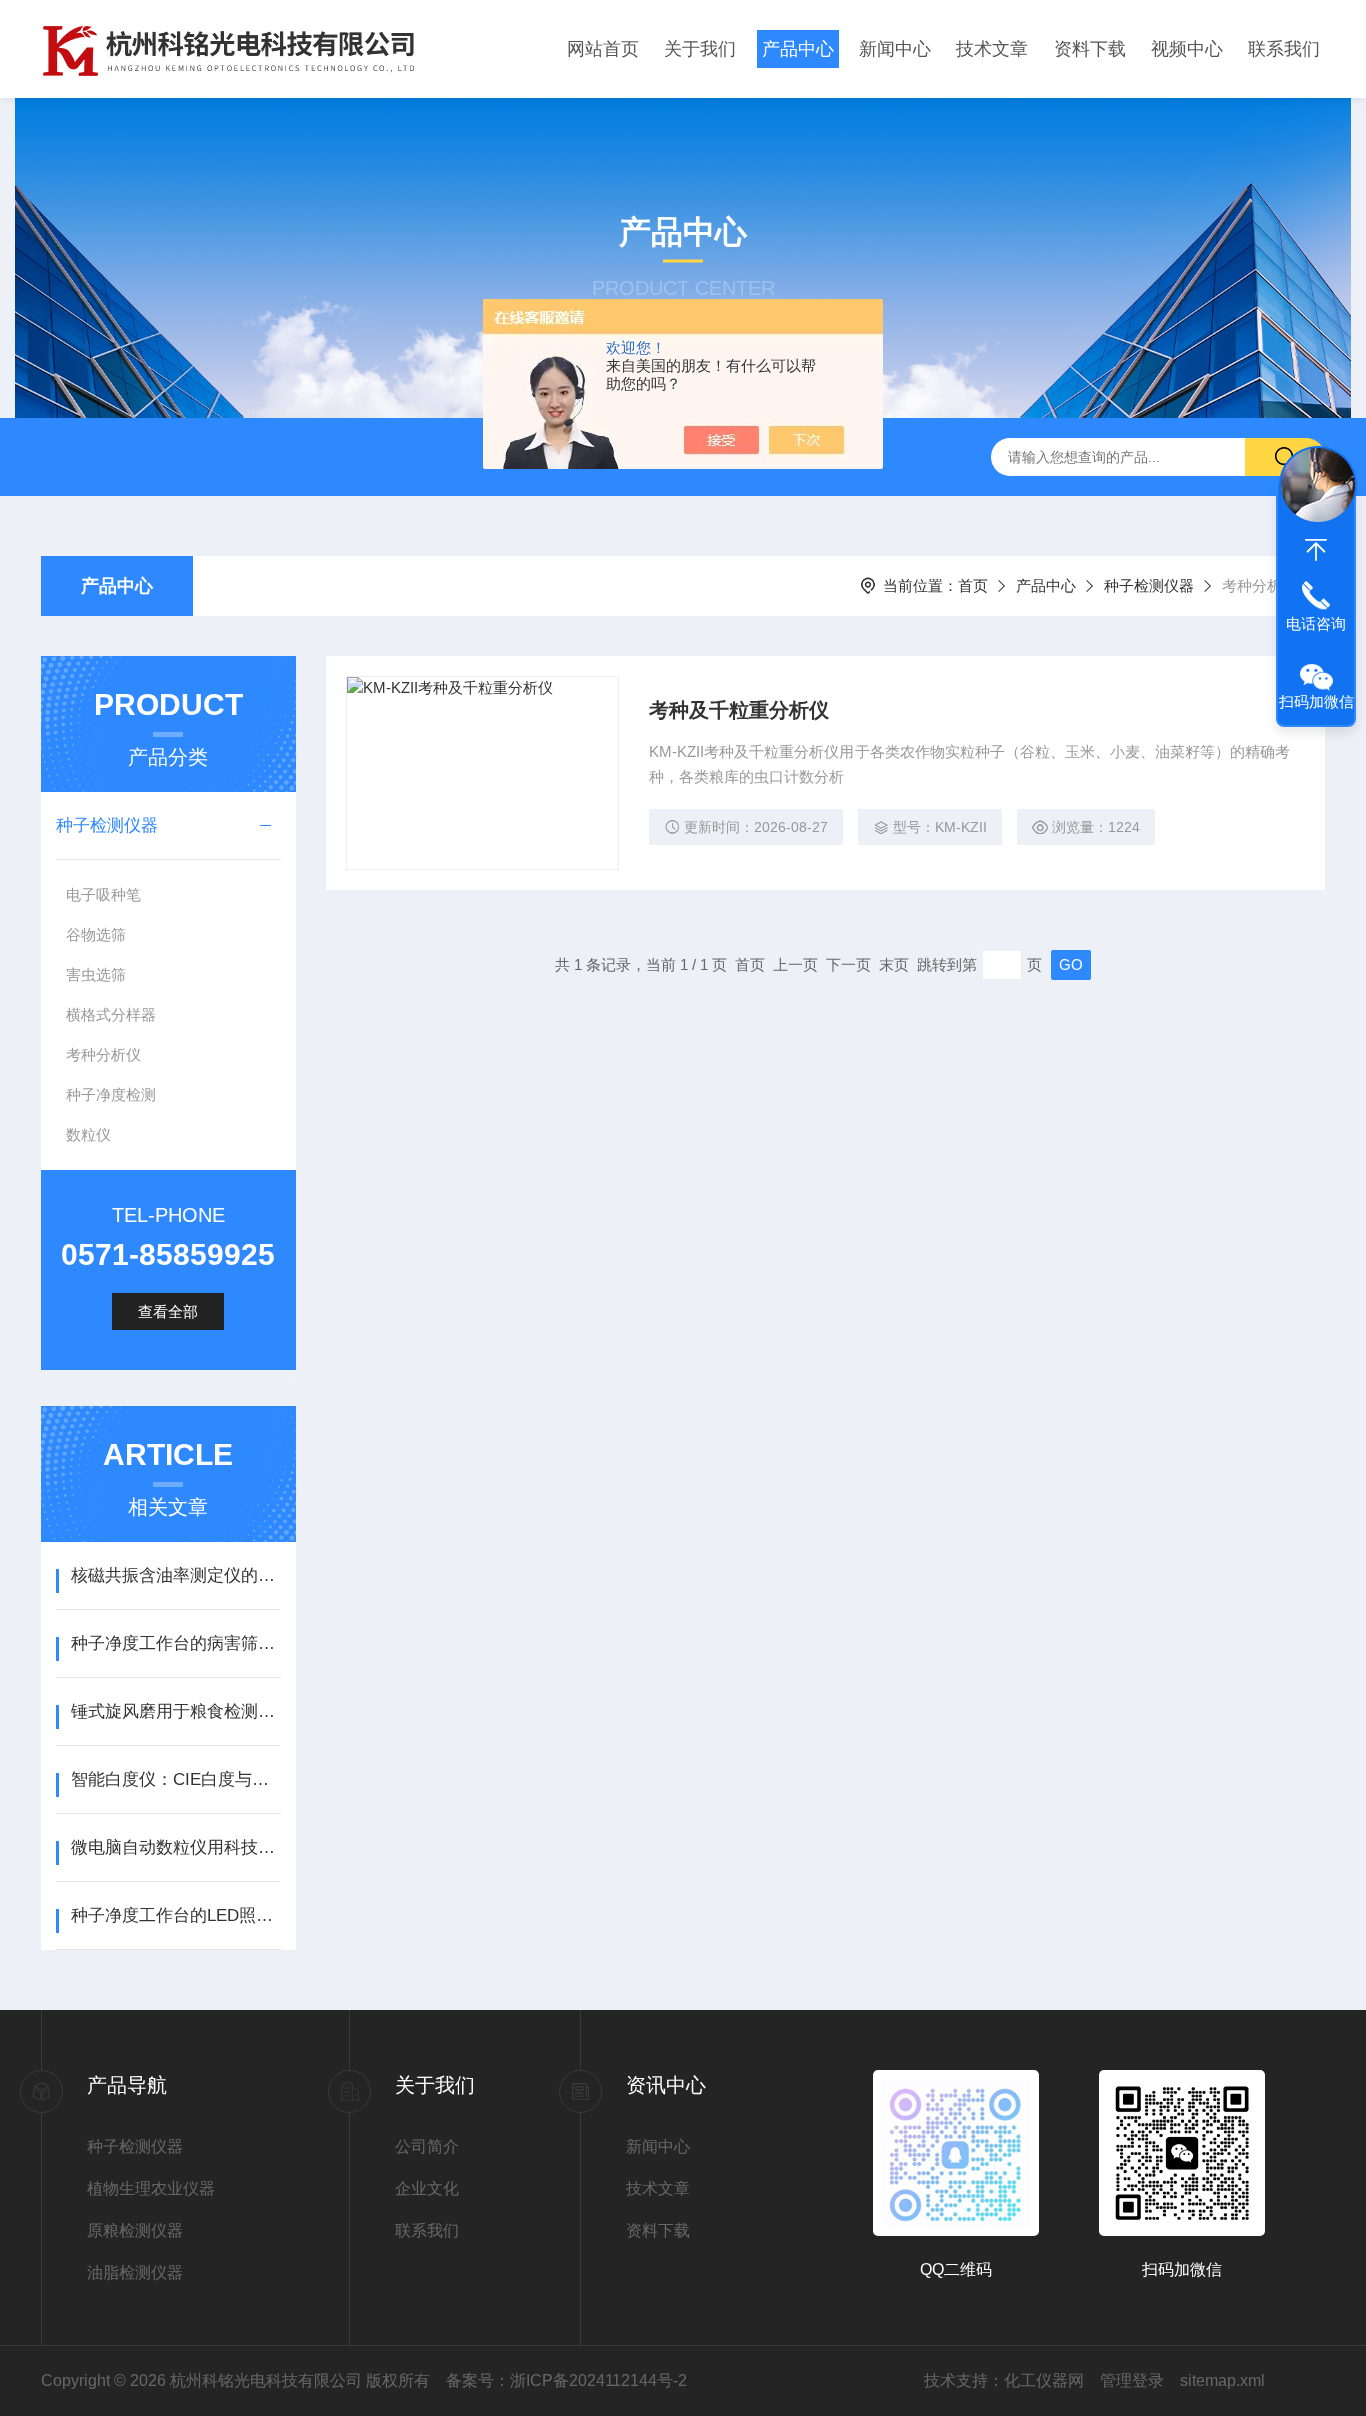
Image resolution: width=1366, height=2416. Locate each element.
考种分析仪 (103, 1054)
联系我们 (1284, 49)
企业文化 (427, 2188)
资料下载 (1090, 49)
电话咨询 (1316, 623)
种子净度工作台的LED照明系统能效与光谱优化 (175, 1915)
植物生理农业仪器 (151, 2188)
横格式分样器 (111, 1014)
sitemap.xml (1222, 2380)
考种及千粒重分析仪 (739, 710)
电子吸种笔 (103, 894)
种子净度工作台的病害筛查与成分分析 (175, 1643)
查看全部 (168, 1311)
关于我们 (700, 49)
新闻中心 (895, 49)
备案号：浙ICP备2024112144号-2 (566, 2380)
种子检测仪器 (1149, 585)
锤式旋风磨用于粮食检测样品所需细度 (175, 1711)
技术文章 (992, 49)
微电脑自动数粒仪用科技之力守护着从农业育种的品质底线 (175, 1847)
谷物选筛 (96, 934)
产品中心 (798, 49)
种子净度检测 (111, 1094)
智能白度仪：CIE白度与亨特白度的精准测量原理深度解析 (175, 1779)
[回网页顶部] (1316, 550)
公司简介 (427, 2146)
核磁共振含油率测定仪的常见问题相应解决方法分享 (175, 1575)
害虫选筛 (96, 974)
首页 (973, 585)
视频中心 (1187, 49)
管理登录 (1132, 2380)
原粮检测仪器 (135, 2230)
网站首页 (603, 49)
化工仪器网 (1044, 2380)
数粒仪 (88, 1134)
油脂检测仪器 (135, 2272)
